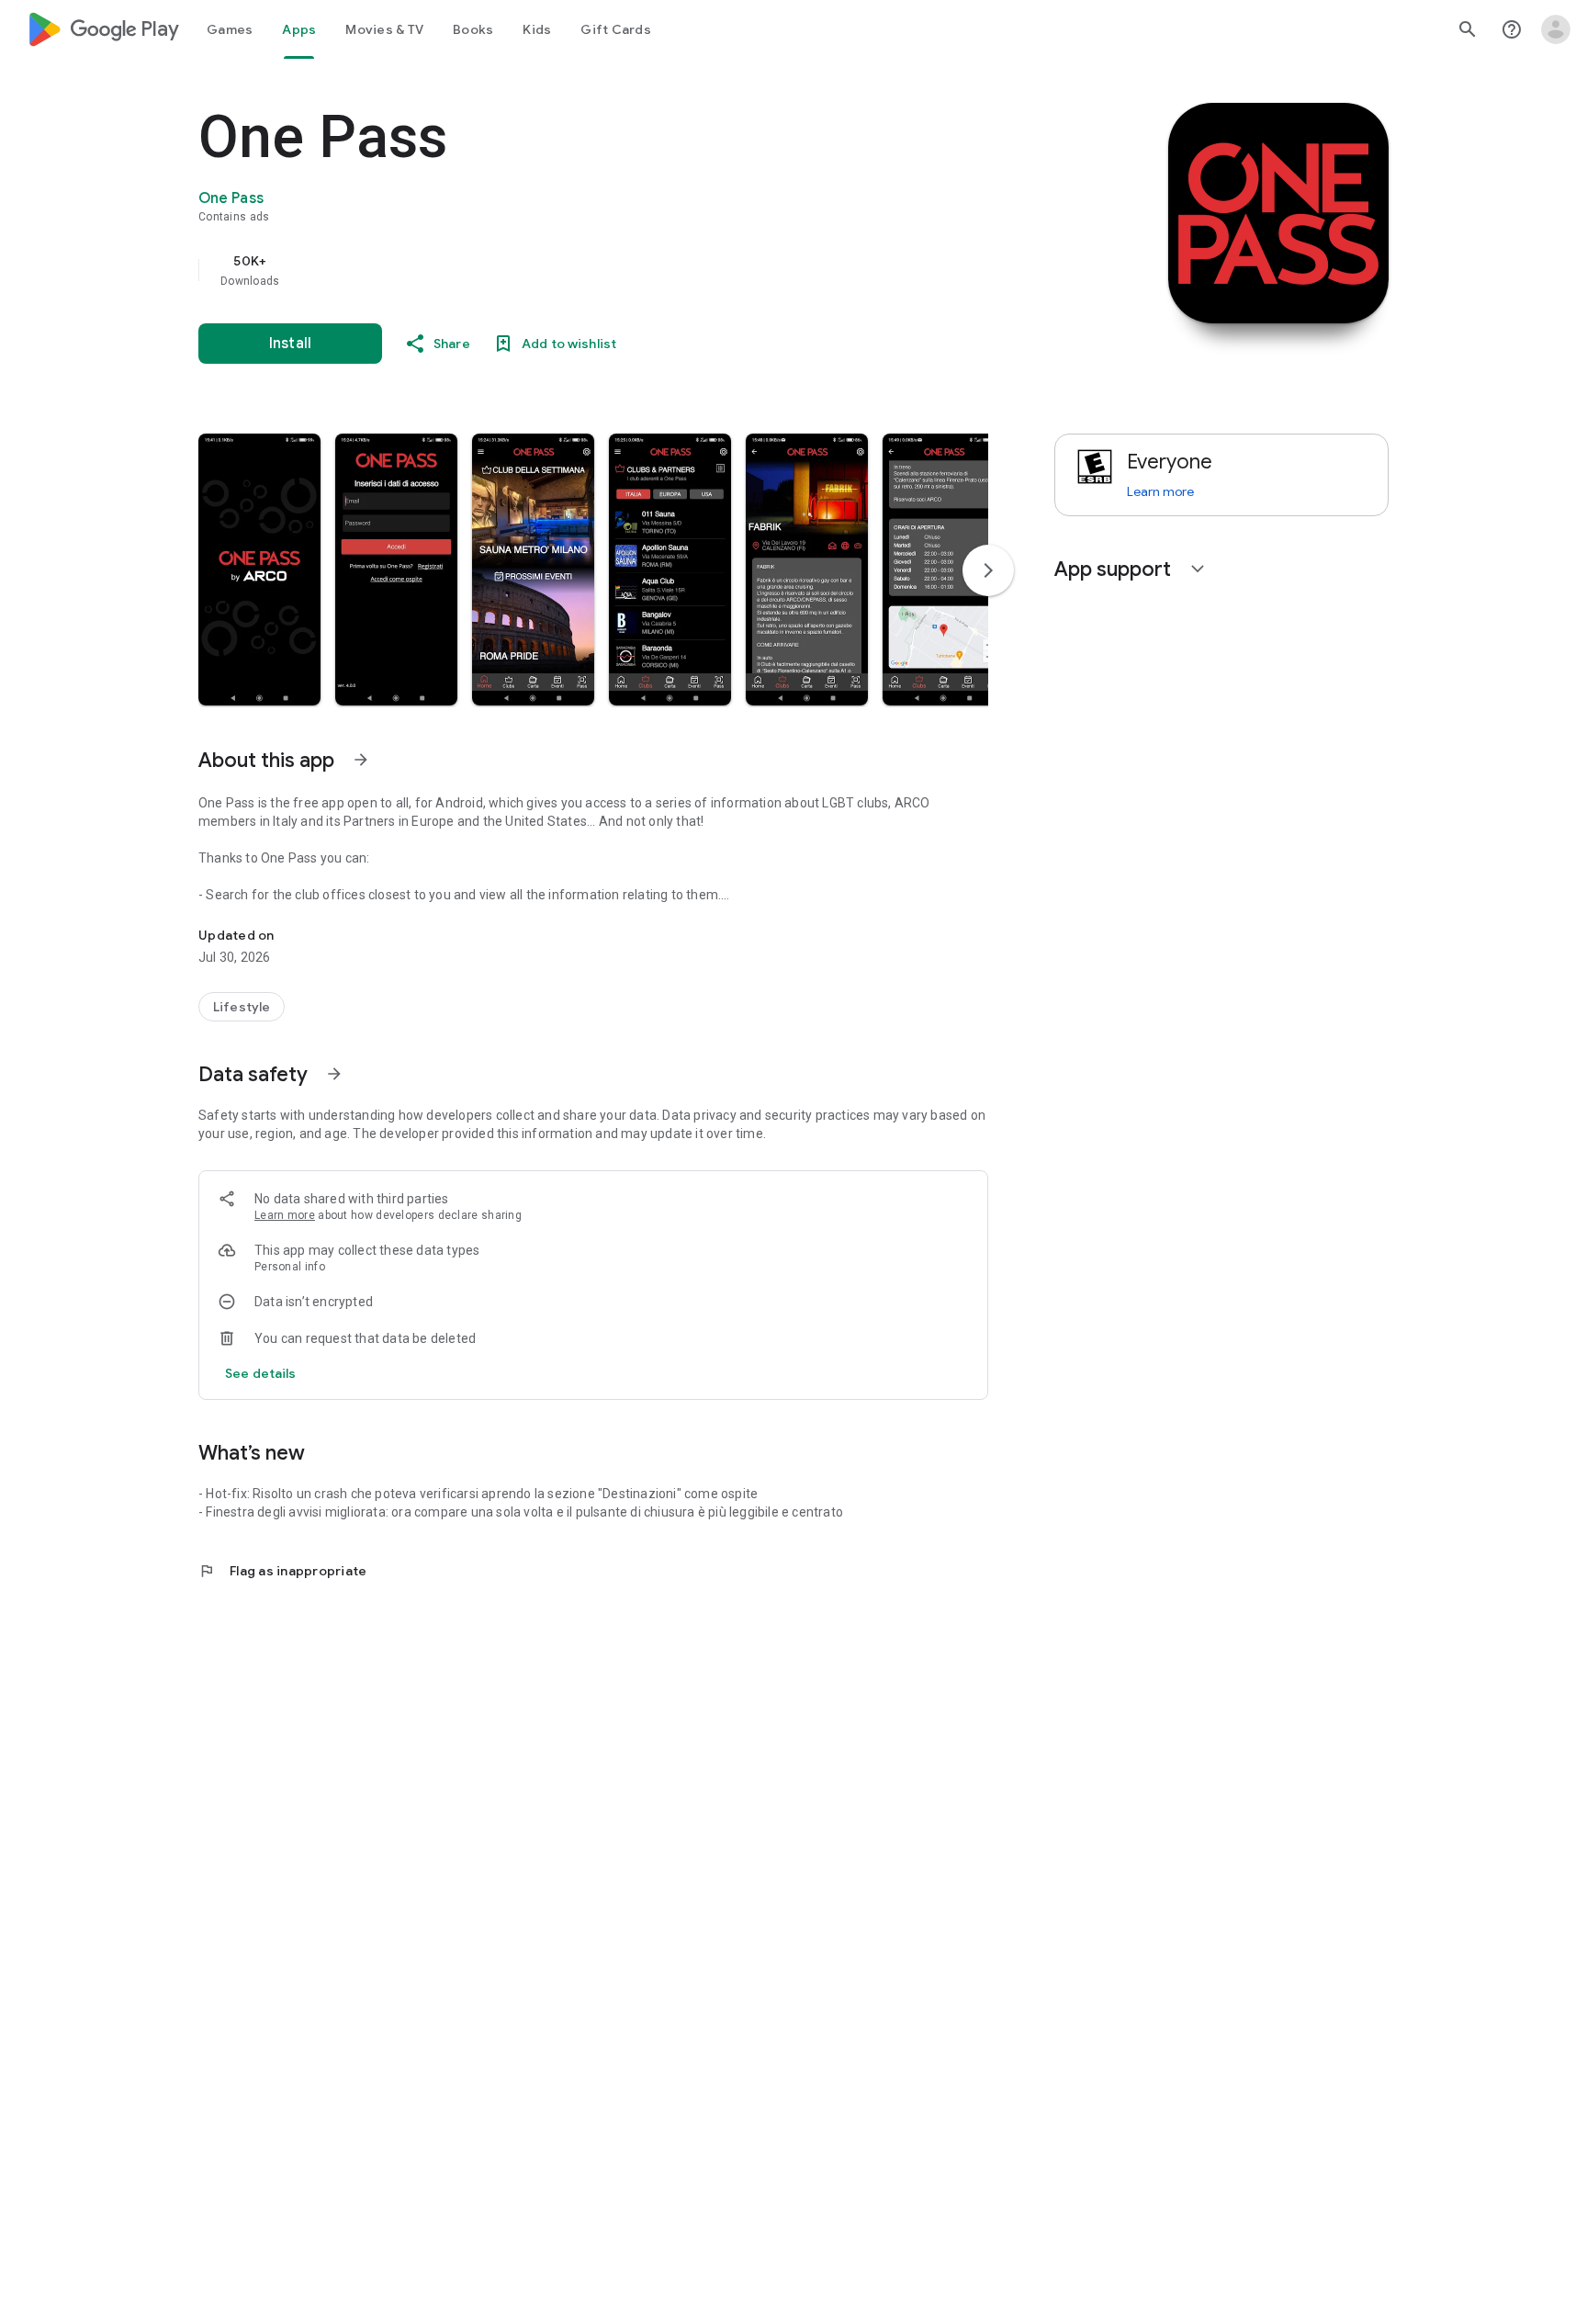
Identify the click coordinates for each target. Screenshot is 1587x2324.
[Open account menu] (1556, 29)
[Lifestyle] (242, 1007)
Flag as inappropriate (282, 1571)
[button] (259, 570)
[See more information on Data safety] (334, 1074)
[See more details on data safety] (261, 1373)
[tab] (230, 29)
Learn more (285, 1215)
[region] (566, 270)
